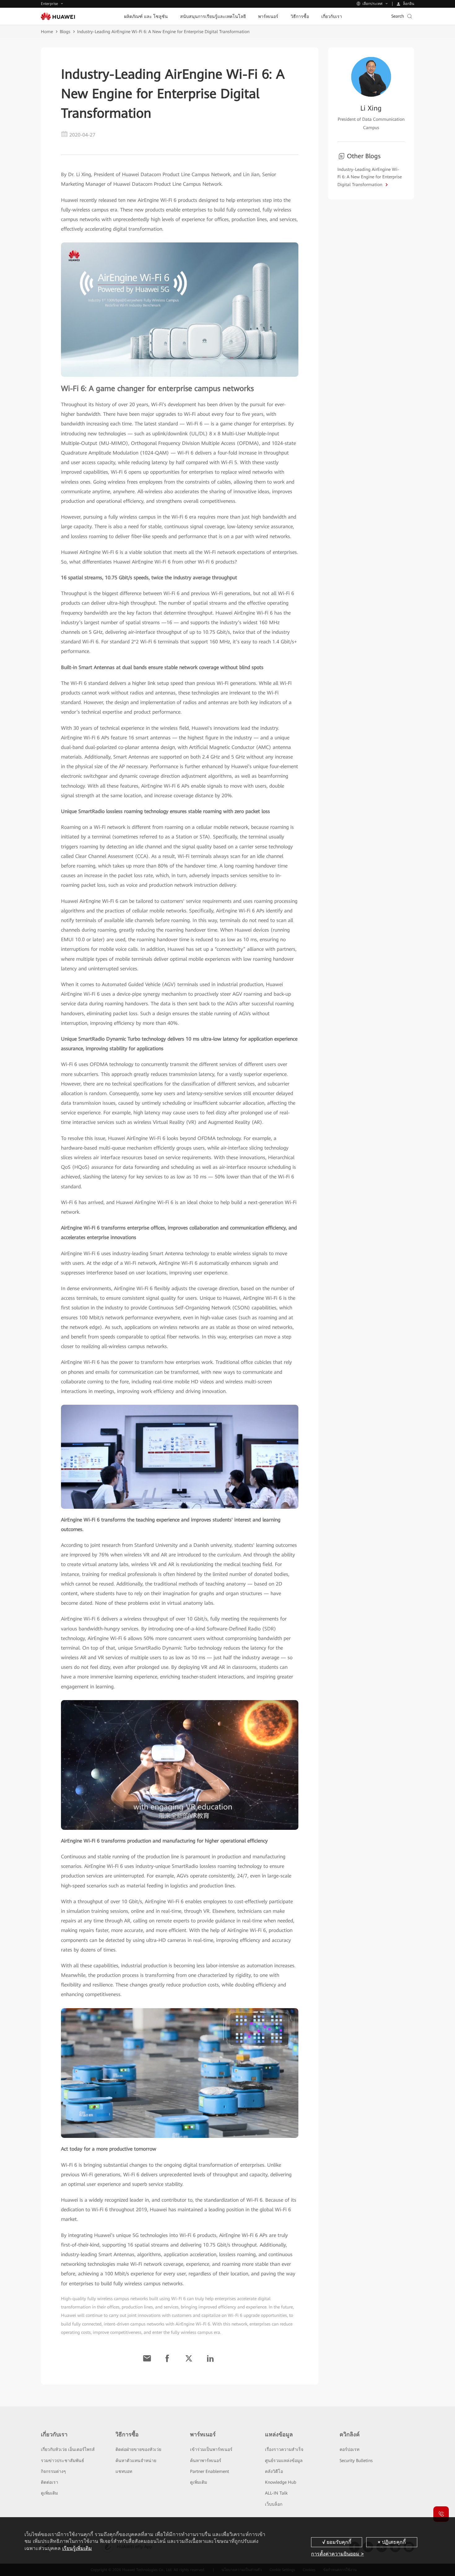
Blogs (65, 32)
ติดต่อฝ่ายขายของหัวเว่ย (138, 2449)
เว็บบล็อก (274, 2504)
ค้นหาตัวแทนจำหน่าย (136, 2461)
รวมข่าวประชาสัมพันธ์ (63, 2461)
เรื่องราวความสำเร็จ (284, 2449)
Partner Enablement (210, 2471)
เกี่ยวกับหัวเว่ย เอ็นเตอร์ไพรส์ (68, 2449)
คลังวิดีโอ (274, 2471)
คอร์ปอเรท (349, 2449)
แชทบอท (124, 2471)
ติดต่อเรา (50, 2482)
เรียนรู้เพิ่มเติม (77, 2548)
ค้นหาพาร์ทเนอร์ (206, 2461)
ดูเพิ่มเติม (49, 2493)
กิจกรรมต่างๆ (53, 2471)
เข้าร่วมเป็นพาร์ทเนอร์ (211, 2449)
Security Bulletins (356, 2461)
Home (47, 32)
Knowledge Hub (281, 2482)
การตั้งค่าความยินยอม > (337, 2554)
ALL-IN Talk (276, 2493)
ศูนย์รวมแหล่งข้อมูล (284, 2461)
